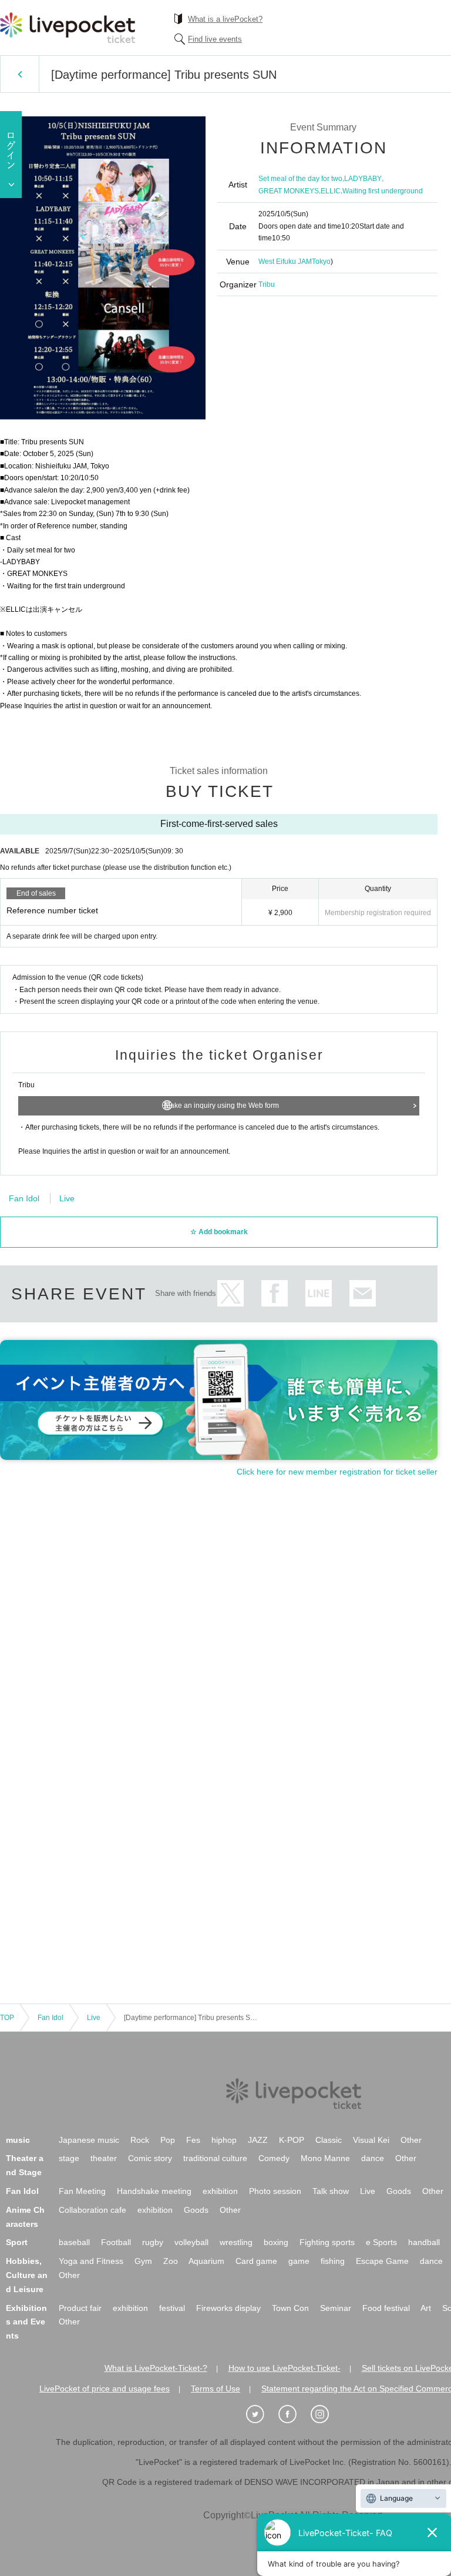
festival (172, 2308)
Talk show (331, 2191)
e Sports (381, 2242)
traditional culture (215, 2158)
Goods (399, 2191)
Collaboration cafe (92, 2210)
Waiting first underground (383, 191)
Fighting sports (327, 2242)
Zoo (171, 2261)
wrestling (236, 2242)
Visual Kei (371, 2140)
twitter (230, 1293)
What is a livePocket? (225, 19)
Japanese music (89, 2140)
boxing (276, 2242)
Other (411, 2140)
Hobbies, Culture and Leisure (27, 2275)
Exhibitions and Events (26, 2322)
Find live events (215, 39)
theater (104, 2158)
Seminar (336, 2308)
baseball (74, 2242)
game (299, 2261)
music (18, 2140)
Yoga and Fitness (91, 2261)
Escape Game (382, 2261)
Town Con (290, 2308)
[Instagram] (326, 2414)
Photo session (275, 2191)
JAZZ (258, 2140)
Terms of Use (216, 2389)
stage (69, 2158)
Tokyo (321, 262)
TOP (7, 2018)
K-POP (292, 2140)
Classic (329, 2140)
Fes (193, 2140)
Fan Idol (24, 1198)
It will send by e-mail (363, 1293)
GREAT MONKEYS (289, 191)
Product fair (80, 2308)
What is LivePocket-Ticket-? (156, 2368)
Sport (17, 2242)
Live (67, 1198)
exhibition (220, 2191)
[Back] (20, 74)
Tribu (267, 284)
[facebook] (294, 2414)
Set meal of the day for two (300, 179)
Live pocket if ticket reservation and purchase (68, 28)
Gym (143, 2261)
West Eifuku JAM (285, 262)
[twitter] (261, 2414)
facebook (275, 1293)
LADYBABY (363, 179)
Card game (256, 2261)
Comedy (274, 2158)
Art (426, 2308)
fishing (333, 2261)
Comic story (150, 2158)
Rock (140, 2140)
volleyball (191, 2242)
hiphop (224, 2140)
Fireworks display (228, 2308)
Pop (168, 2140)
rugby (153, 2242)
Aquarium (206, 2261)
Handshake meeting (154, 2191)
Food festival (386, 2308)
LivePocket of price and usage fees (105, 2389)
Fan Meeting (82, 2191)
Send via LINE (319, 1293)
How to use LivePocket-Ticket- (285, 2368)
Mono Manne (325, 2158)
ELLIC (331, 191)
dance (373, 2158)
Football (116, 2242)
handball (424, 2242)
